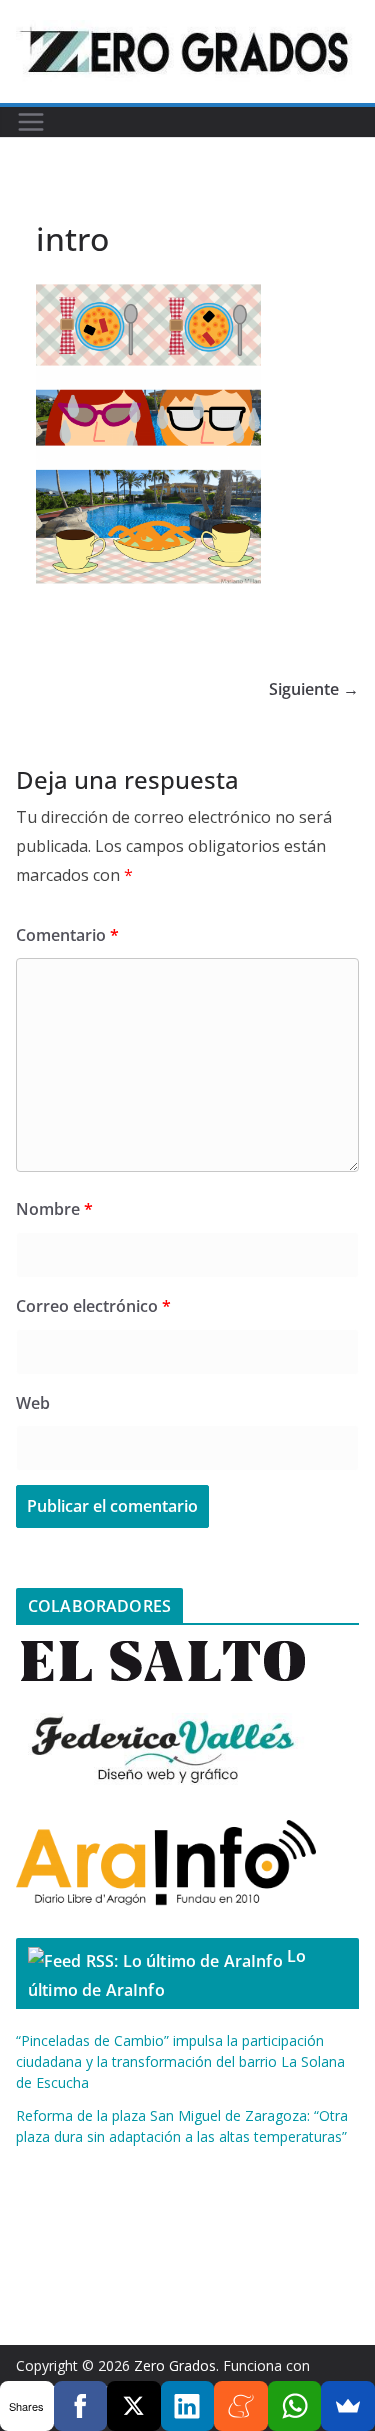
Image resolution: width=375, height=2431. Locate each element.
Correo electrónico (93, 1306)
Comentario (67, 935)
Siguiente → (314, 689)
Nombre (54, 1209)
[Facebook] (81, 2406)
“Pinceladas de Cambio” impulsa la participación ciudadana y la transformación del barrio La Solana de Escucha (180, 2061)
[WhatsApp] (295, 2406)
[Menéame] (241, 2406)
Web (33, 1403)
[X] (134, 2406)
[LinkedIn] (188, 2406)
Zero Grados (175, 2365)
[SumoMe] (348, 2406)
